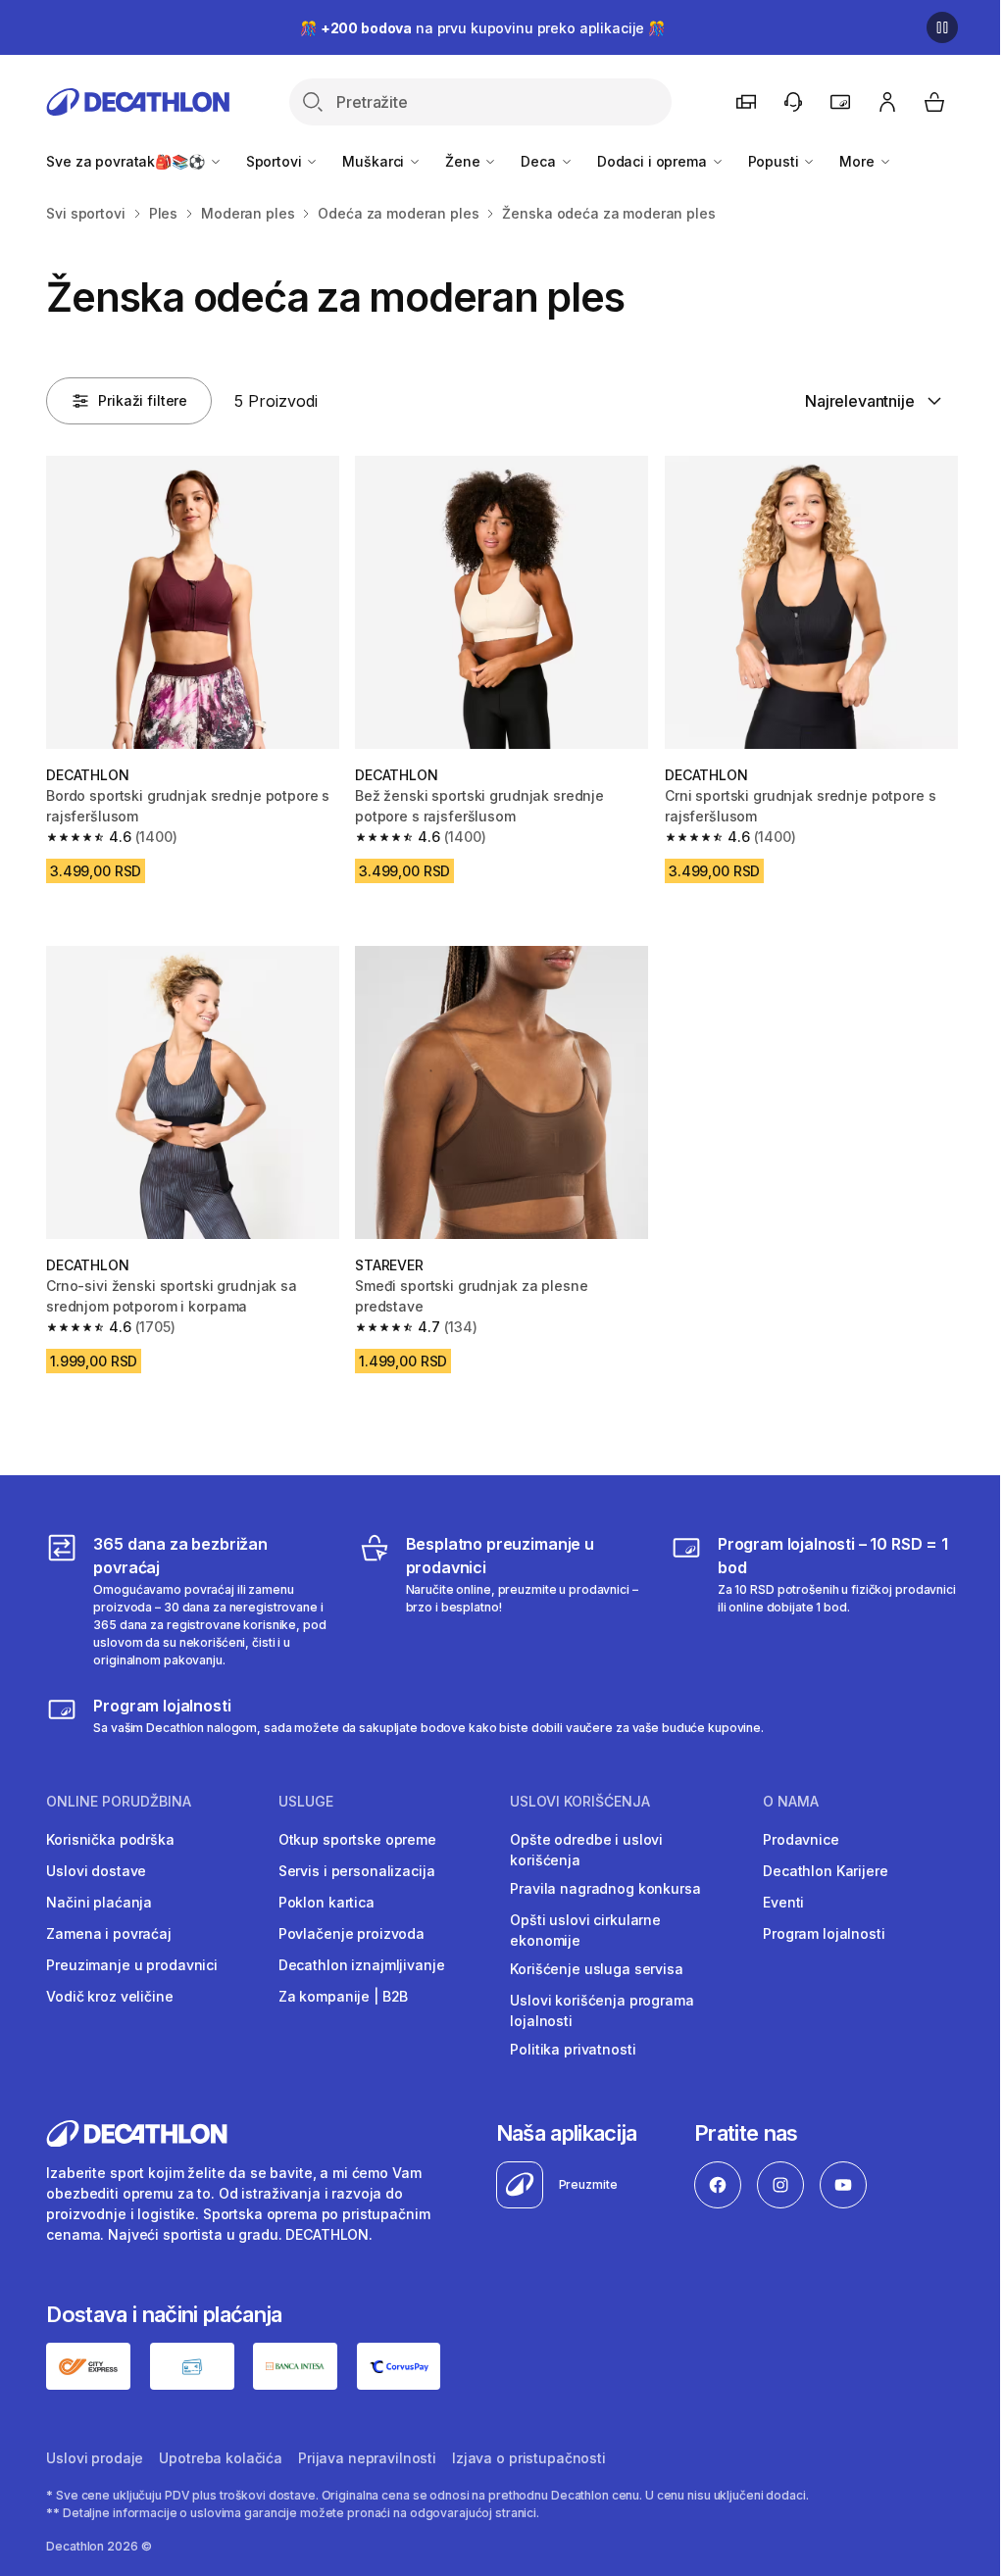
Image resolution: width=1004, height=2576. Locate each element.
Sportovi (276, 161)
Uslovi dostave (96, 1871)
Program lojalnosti (824, 1933)
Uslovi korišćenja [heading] (580, 1802)
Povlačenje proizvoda (351, 1933)
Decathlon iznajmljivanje (362, 1965)
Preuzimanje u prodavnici (132, 1965)
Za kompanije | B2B (343, 1996)
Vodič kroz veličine (109, 1996)
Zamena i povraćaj (109, 1933)
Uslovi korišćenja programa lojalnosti (602, 2010)
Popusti (776, 161)
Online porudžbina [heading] (119, 1802)
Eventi (783, 1902)
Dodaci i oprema (654, 161)
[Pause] (942, 27)
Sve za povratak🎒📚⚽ (127, 161)
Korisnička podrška (110, 1839)
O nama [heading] (791, 1802)
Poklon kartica (326, 1902)
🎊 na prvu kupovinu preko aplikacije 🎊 (482, 28)
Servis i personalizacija (357, 1871)
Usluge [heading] (306, 1802)
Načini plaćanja (99, 1902)
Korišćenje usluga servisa (597, 1969)
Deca (540, 161)
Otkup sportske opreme (357, 1839)
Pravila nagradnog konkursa (605, 1888)
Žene (464, 161)
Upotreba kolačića (221, 2458)
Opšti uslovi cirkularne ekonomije (585, 1930)
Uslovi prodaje (95, 2458)
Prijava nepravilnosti (367, 2458)
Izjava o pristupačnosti (529, 2458)
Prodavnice (801, 1839)
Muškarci (375, 161)
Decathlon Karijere (825, 1871)
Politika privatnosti (573, 2049)
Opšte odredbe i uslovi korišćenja (586, 1850)
